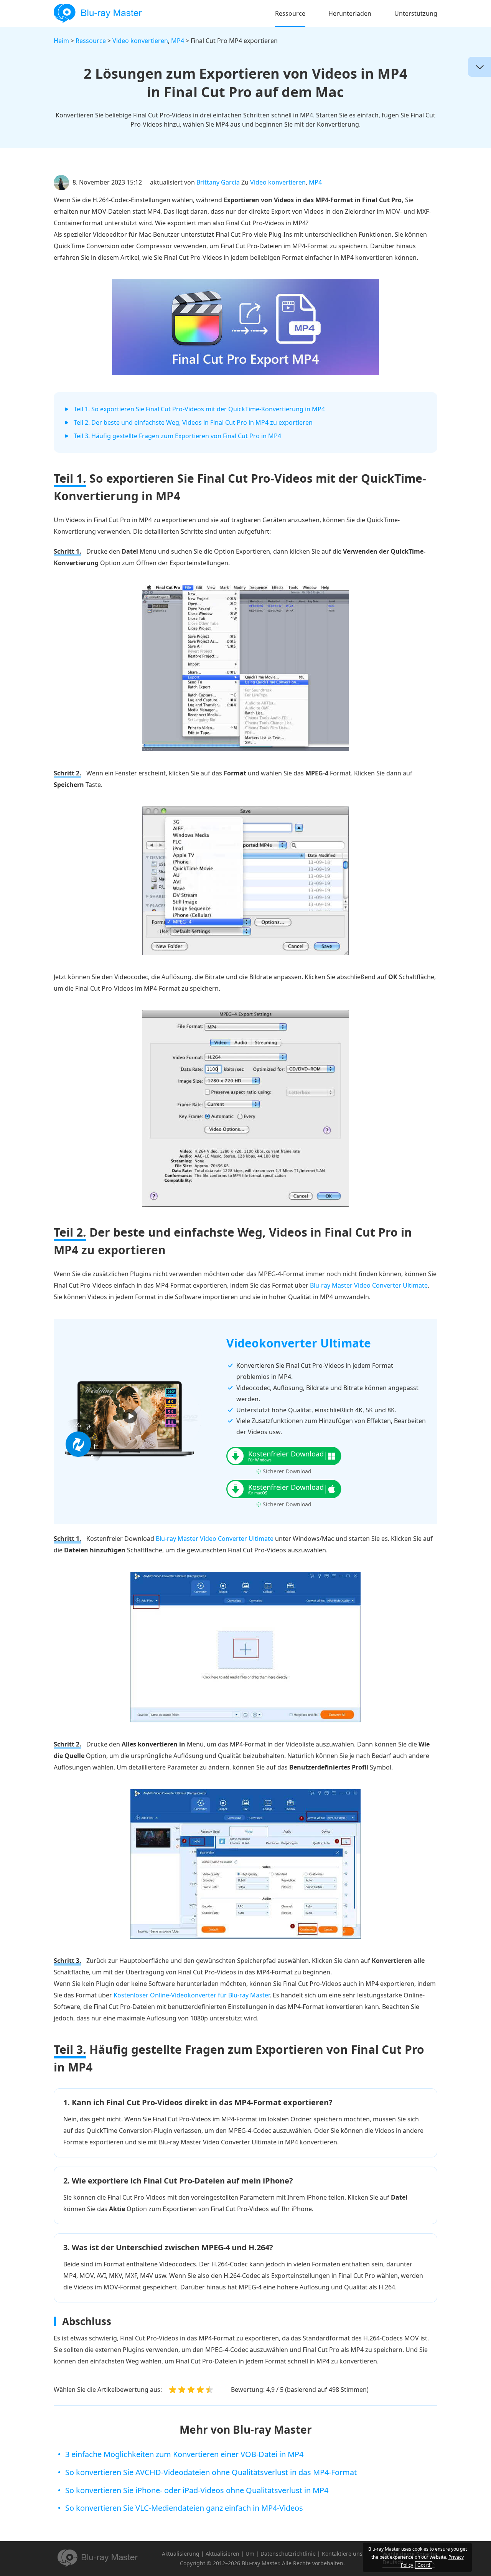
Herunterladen (350, 13)
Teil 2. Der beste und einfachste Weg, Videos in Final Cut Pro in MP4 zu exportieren (193, 422)
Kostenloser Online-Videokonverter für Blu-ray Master (192, 1995)
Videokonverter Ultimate (299, 1343)
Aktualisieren (222, 2554)
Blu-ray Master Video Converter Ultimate (369, 1285)
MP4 (178, 41)
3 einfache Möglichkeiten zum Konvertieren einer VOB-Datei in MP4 (184, 2454)
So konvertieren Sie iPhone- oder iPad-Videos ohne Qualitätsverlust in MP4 (197, 2490)
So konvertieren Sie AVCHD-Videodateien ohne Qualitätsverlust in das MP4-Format (211, 2472)
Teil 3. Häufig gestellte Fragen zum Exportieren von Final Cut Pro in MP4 (177, 436)
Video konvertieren (140, 41)
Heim (61, 41)
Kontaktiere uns (342, 2554)
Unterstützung (416, 13)
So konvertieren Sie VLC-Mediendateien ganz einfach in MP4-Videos (184, 2508)
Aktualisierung (181, 2554)
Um (250, 2554)
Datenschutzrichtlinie (288, 2554)
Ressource (290, 13)
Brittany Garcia (218, 182)
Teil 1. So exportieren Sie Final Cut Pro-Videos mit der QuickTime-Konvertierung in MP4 (199, 409)
